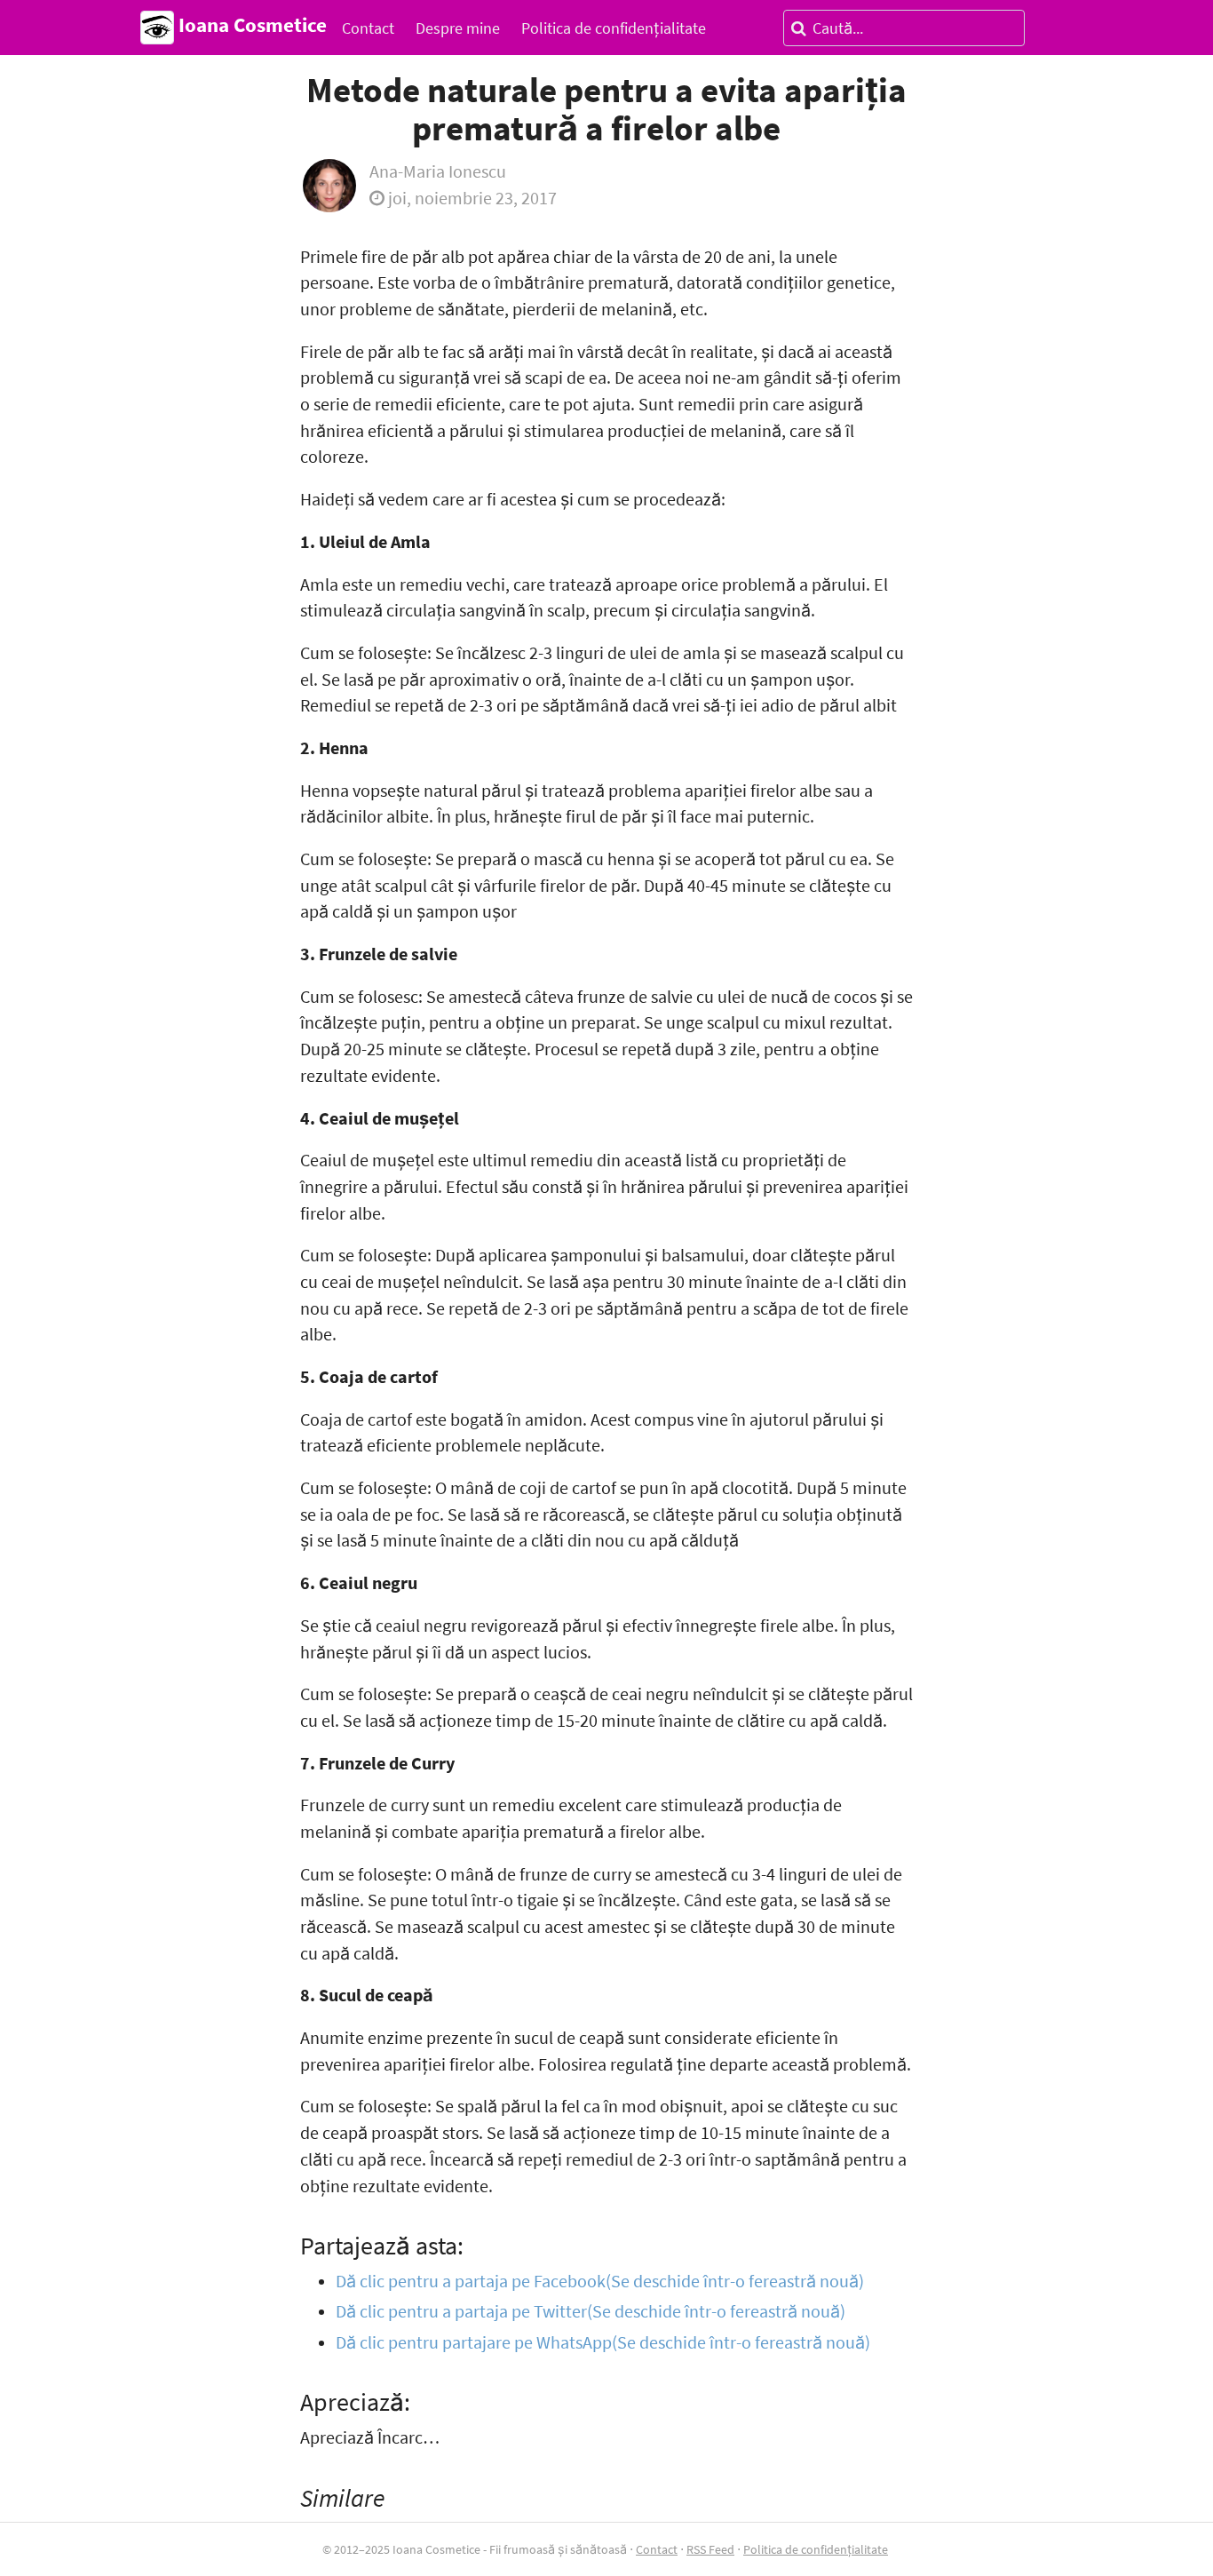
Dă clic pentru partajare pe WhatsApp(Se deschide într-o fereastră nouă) (603, 2342)
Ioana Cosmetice (250, 25)
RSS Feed (710, 2549)
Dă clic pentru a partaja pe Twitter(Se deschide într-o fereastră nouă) (591, 2311)
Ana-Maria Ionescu (438, 171)
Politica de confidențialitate (614, 28)
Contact (368, 28)
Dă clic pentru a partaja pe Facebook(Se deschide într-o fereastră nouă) (600, 2281)
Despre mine (458, 28)
